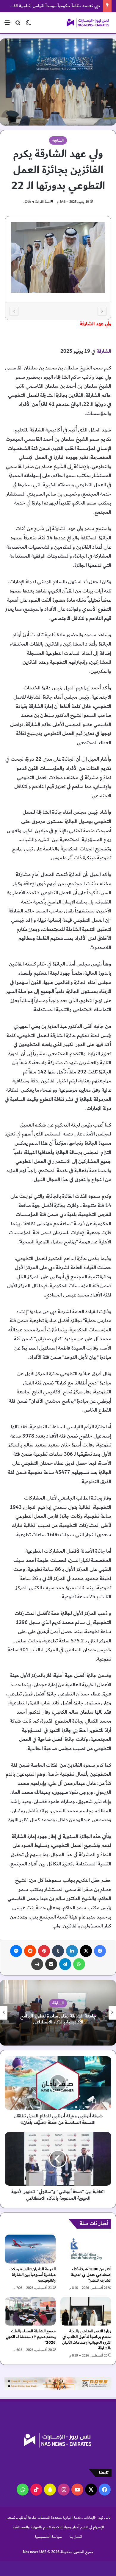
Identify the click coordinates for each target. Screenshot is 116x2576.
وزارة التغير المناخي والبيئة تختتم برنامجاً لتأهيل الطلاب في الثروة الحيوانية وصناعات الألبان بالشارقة (87, 2340)
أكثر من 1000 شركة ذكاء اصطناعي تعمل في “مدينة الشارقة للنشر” (91, 2275)
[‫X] (86, 1951)
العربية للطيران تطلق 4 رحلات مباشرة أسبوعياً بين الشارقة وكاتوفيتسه (33, 2275)
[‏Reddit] (30, 1951)
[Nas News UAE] (88, 23)
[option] (58, 259)
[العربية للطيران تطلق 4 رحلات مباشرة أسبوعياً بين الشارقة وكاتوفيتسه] (30, 2249)
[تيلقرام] (65, 1964)
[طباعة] (37, 1964)
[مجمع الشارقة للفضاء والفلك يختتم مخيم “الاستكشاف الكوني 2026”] (30, 2311)
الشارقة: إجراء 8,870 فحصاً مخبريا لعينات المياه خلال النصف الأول (58, 2019)
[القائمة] (7, 25)
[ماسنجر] (16, 1951)
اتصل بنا (76, 2537)
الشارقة (58, 140)
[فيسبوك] (100, 1951)
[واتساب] (79, 1964)
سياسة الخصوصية (48, 2537)
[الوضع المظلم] (28, 25)
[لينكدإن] (72, 1951)
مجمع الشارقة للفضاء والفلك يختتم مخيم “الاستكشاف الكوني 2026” (31, 2337)
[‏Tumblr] (58, 1951)
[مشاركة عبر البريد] (51, 1964)
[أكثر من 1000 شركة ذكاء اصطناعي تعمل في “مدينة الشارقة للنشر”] (86, 2249)
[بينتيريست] (44, 1951)
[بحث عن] (18, 25)
